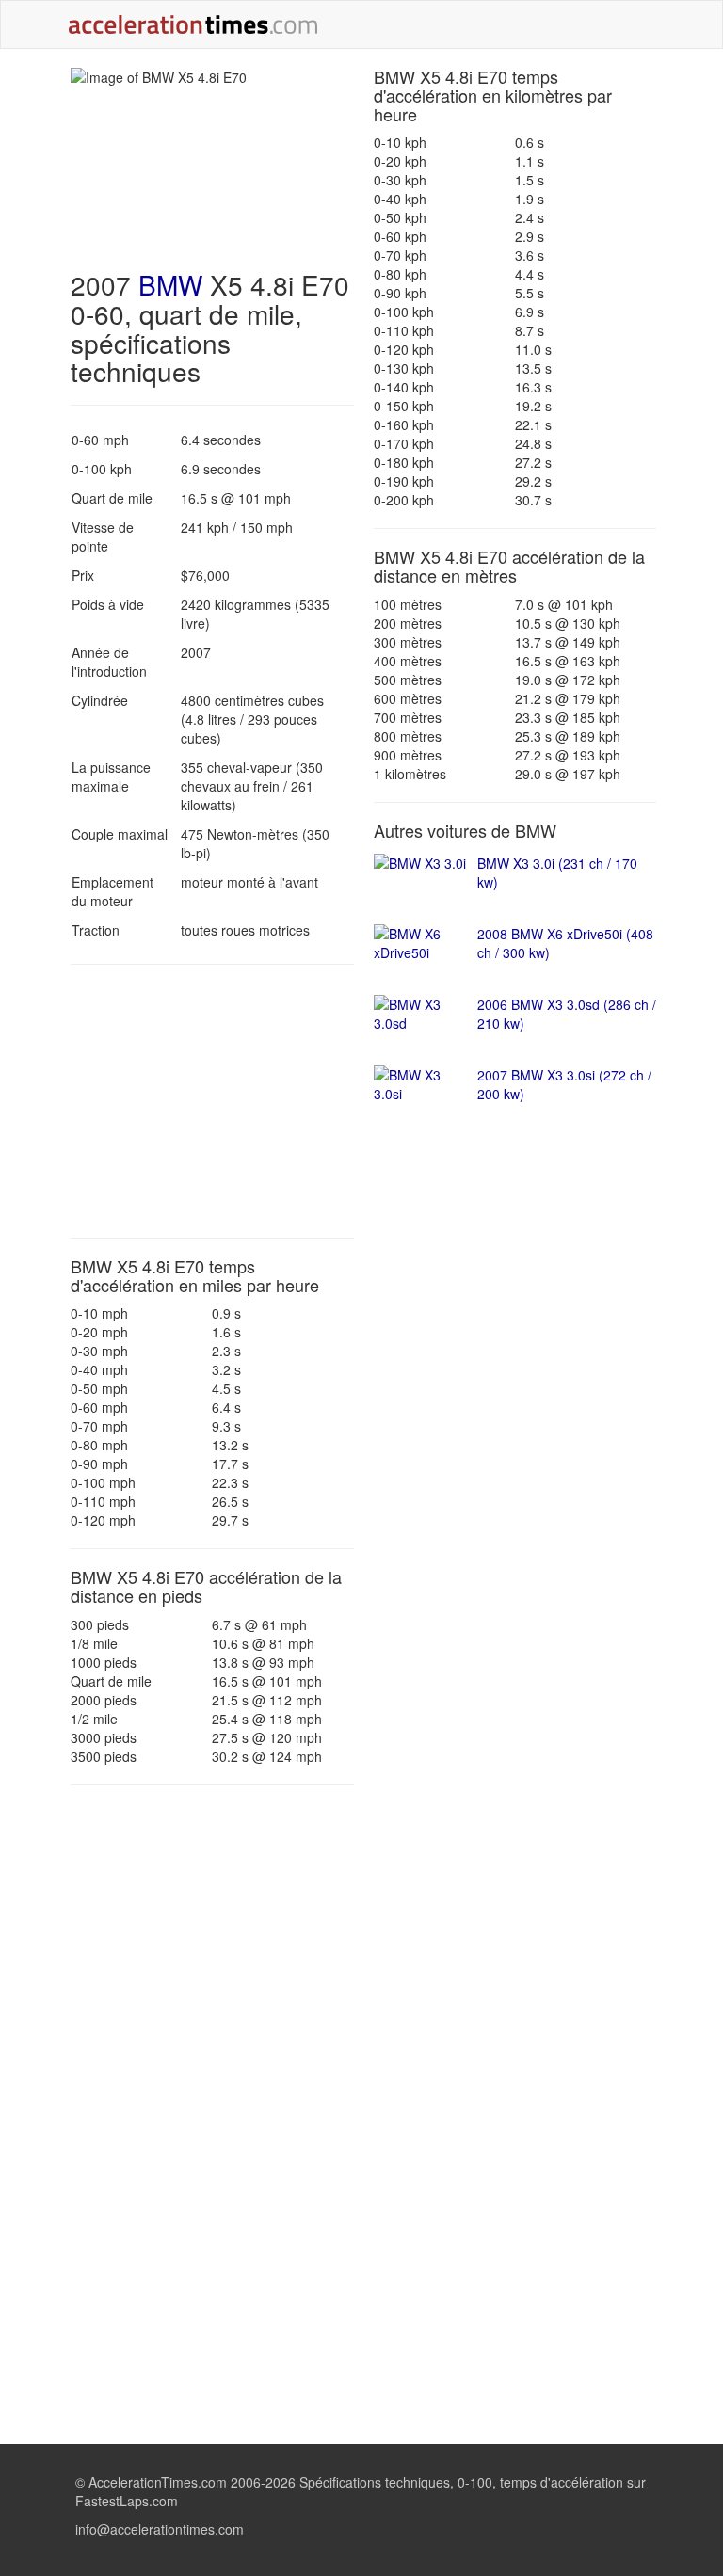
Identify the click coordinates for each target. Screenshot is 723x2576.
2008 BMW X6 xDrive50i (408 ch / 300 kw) (565, 943)
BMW (170, 284)
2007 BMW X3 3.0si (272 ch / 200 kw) (564, 1084)
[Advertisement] (212, 1101)
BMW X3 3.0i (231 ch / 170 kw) (557, 872)
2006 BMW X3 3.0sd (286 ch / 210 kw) (567, 1014)
